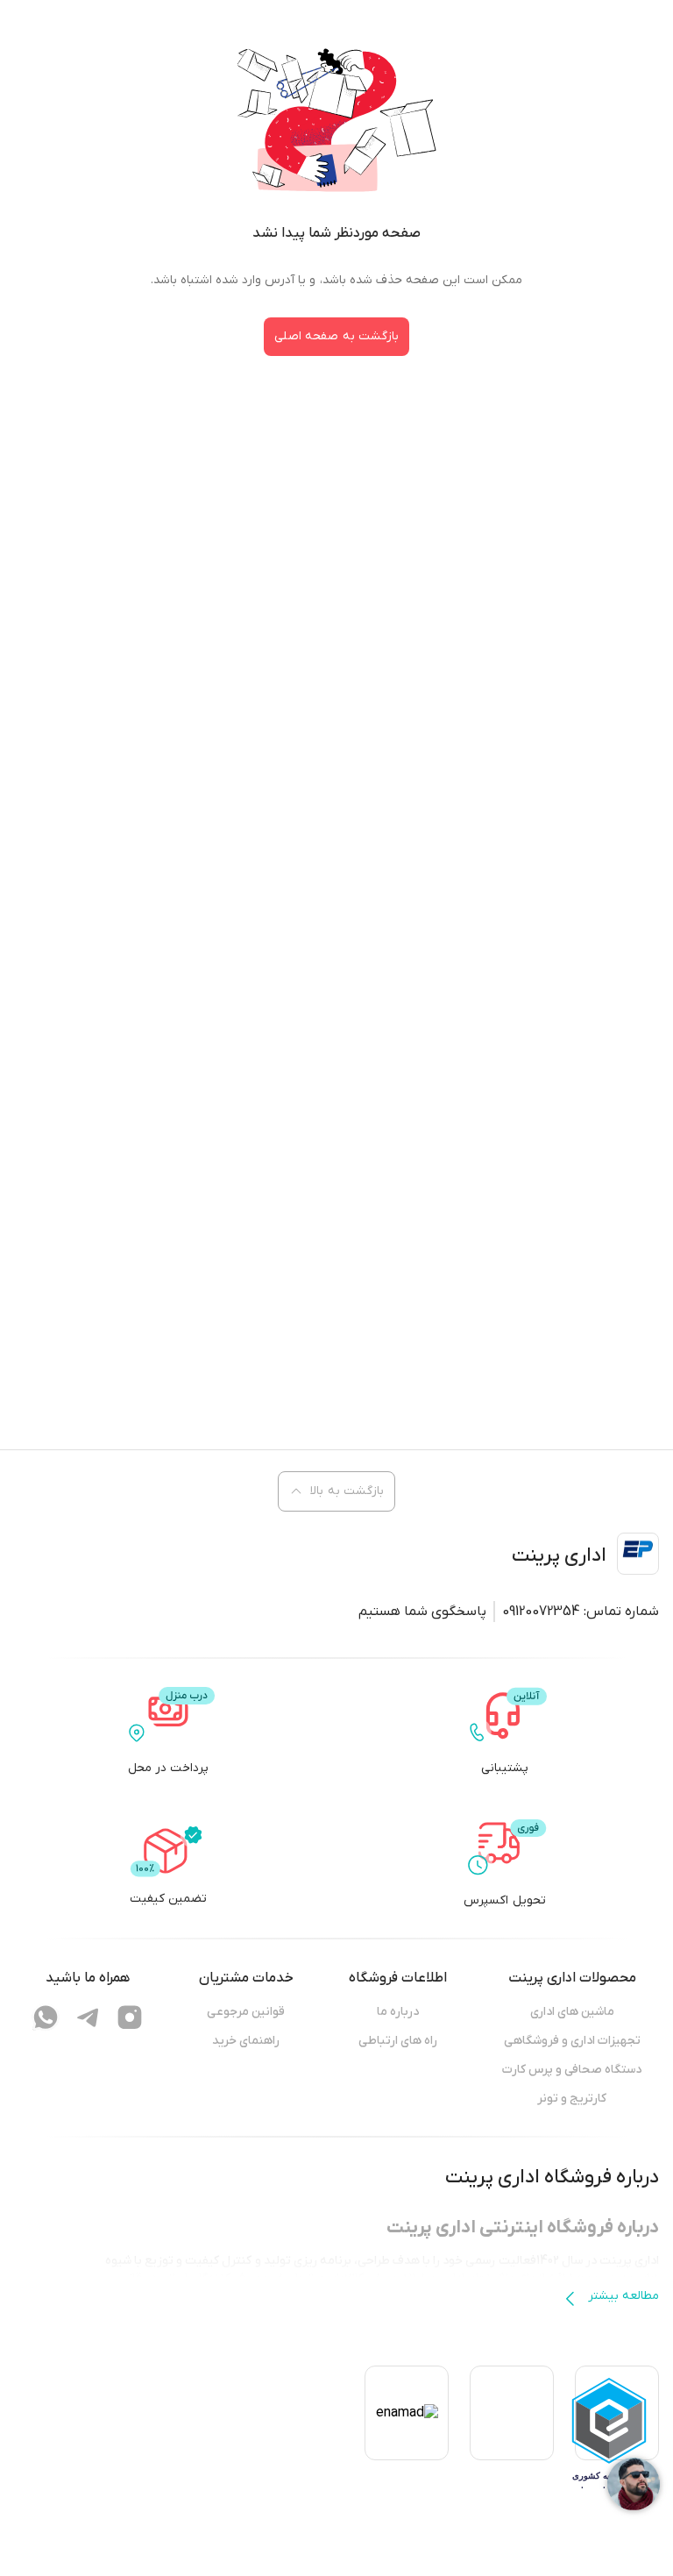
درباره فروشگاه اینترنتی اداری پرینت (523, 2227)
